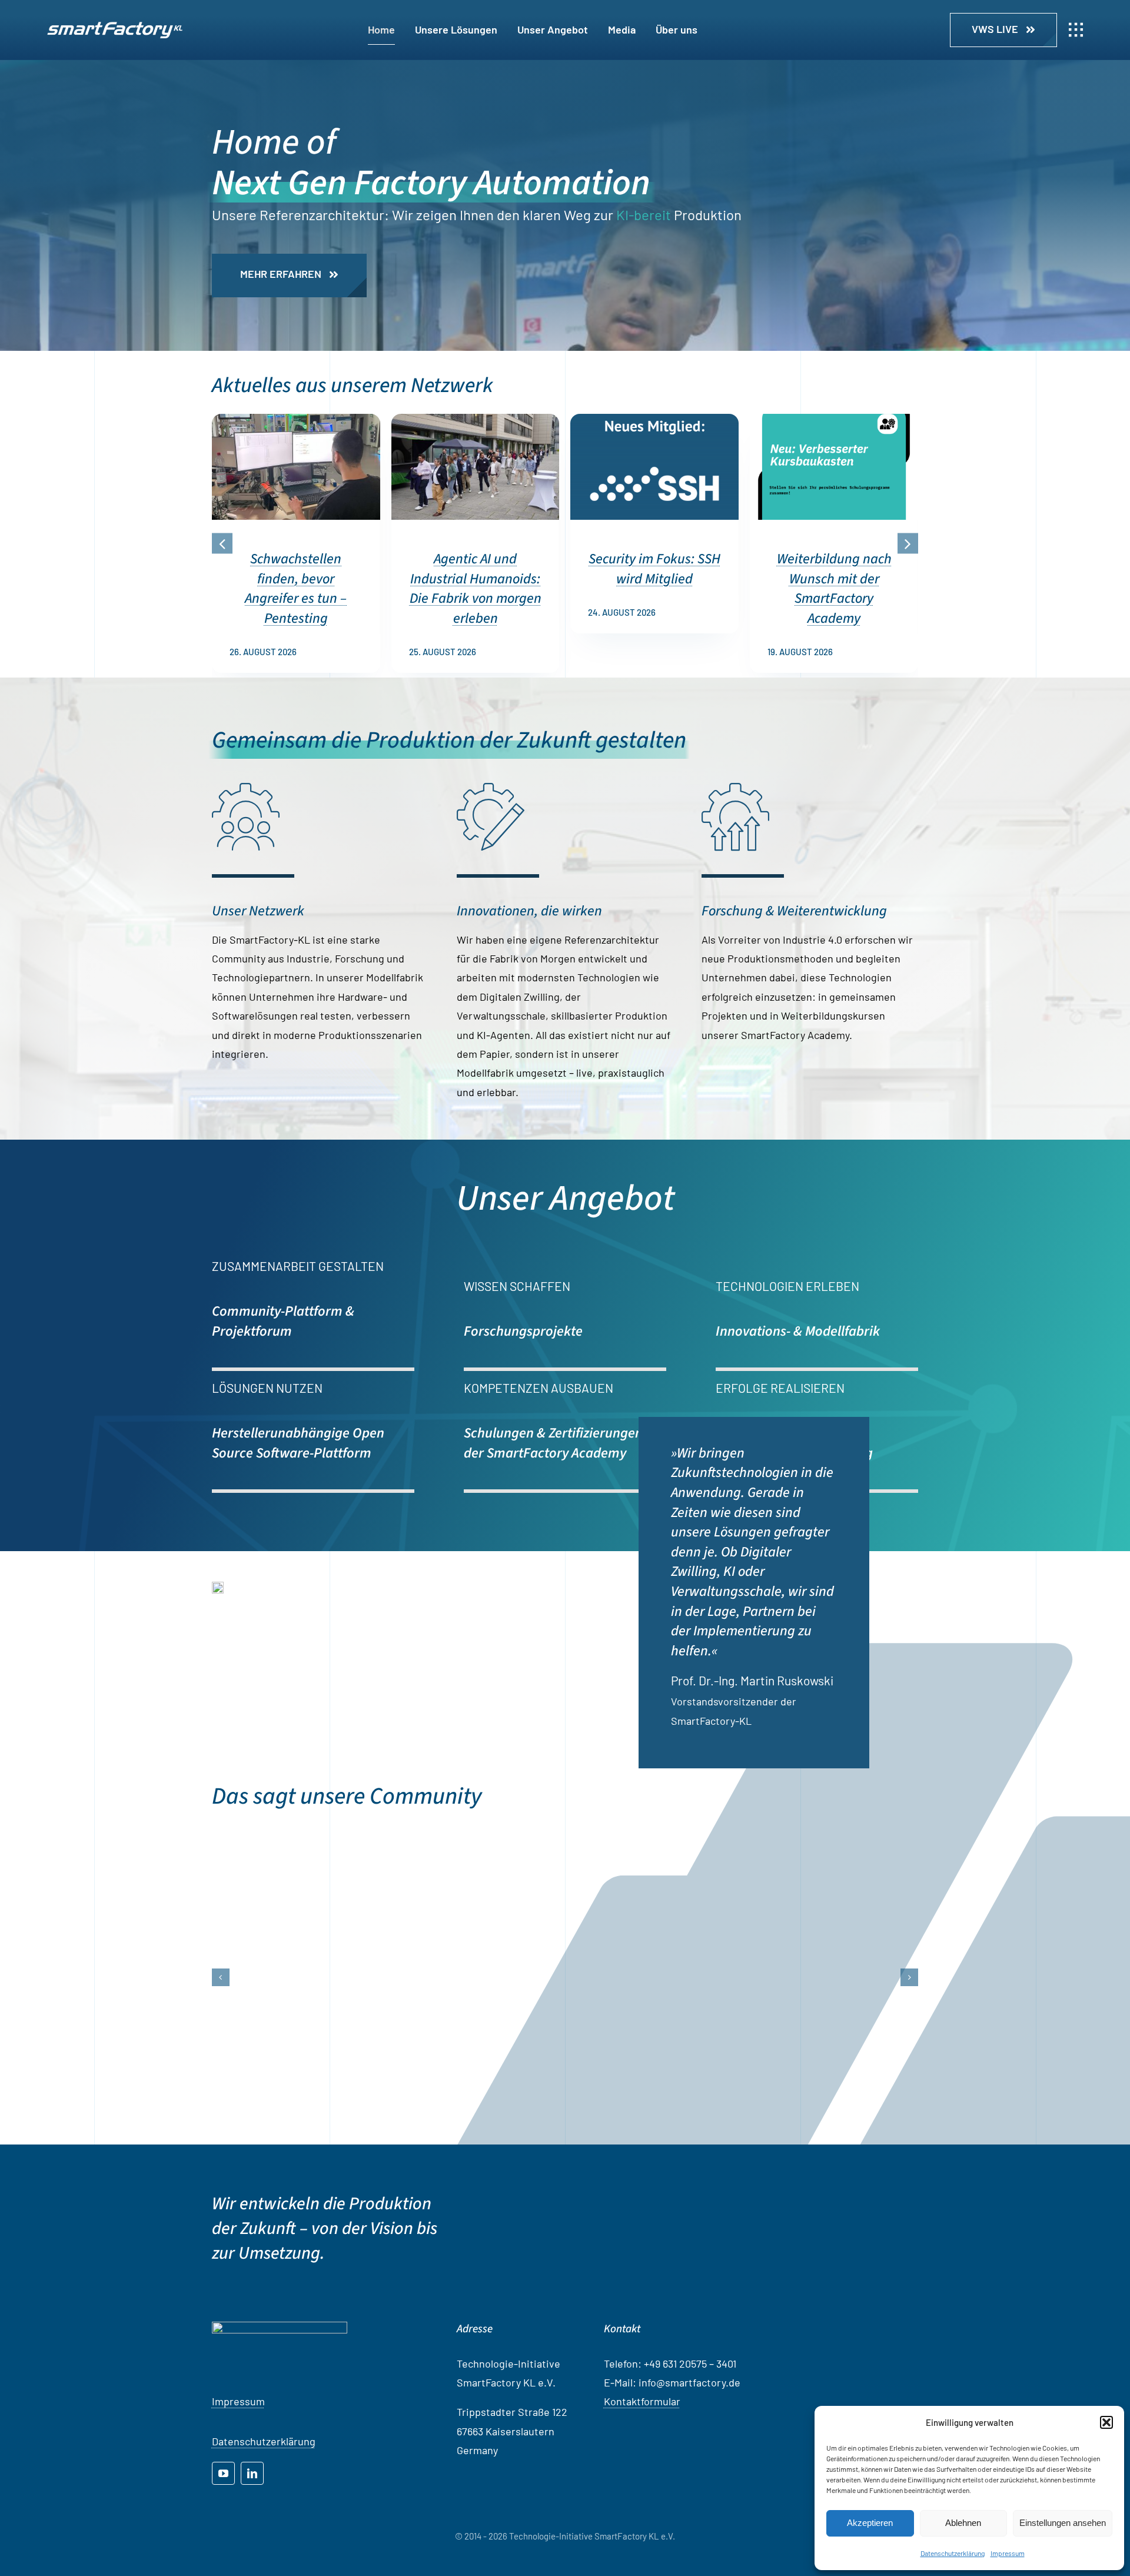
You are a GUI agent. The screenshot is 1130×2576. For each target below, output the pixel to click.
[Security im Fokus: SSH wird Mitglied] (654, 420)
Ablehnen (963, 2523)
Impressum (1008, 2553)
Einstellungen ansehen (1063, 2523)
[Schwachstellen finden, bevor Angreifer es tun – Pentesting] (296, 420)
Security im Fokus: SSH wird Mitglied (654, 569)
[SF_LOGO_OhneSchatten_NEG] (115, 27)
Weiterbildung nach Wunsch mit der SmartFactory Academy (834, 589)
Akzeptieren (870, 2523)
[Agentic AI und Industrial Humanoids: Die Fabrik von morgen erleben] (476, 420)
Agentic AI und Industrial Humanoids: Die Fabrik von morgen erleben (476, 589)
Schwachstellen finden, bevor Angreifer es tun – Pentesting (296, 589)
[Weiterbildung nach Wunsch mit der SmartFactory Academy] (834, 420)
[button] (1106, 2422)
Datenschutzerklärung (953, 2553)
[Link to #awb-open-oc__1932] (1076, 30)
